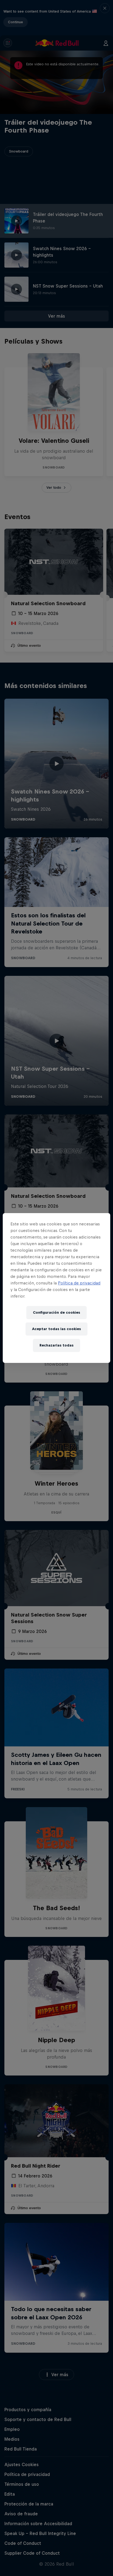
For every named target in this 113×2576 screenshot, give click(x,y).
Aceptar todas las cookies (56, 1329)
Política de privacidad (79, 1283)
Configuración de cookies (56, 1312)
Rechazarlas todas (56, 1345)
